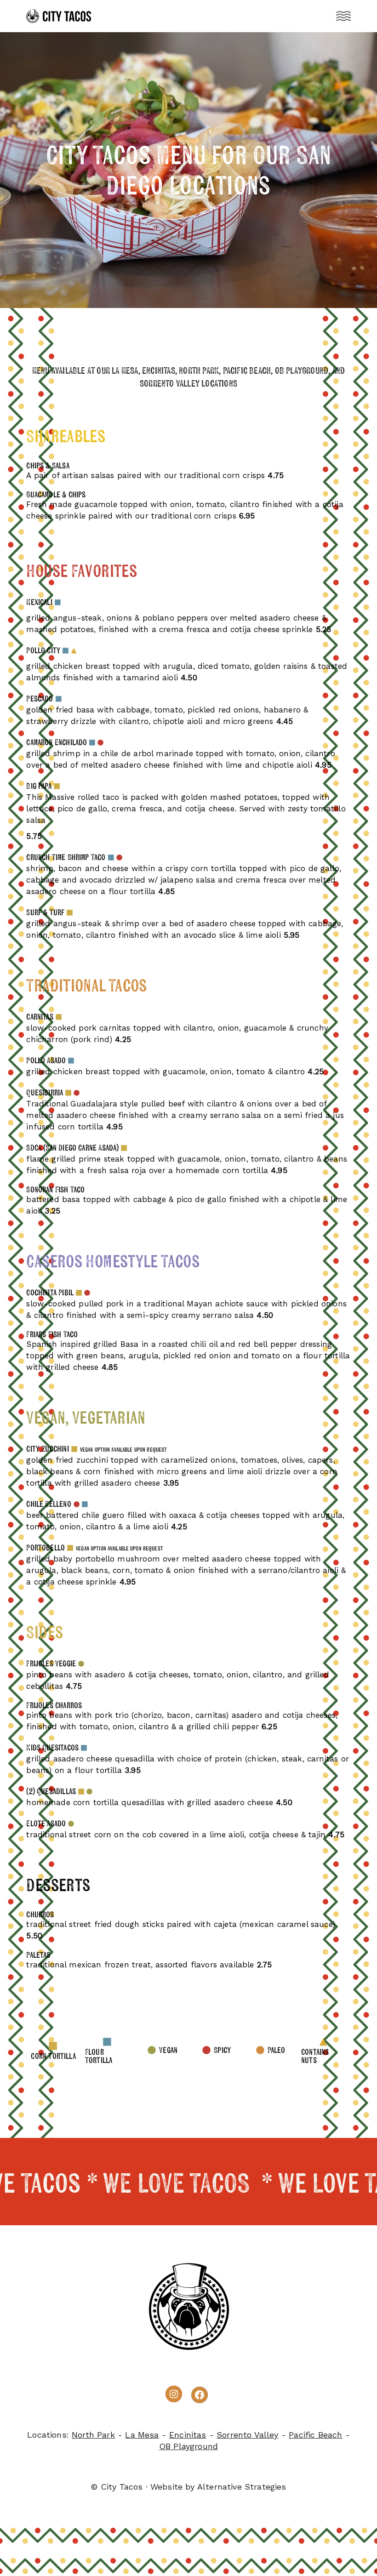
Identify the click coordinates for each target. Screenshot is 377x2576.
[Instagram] (174, 2394)
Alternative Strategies (242, 2487)
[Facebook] (200, 2395)
